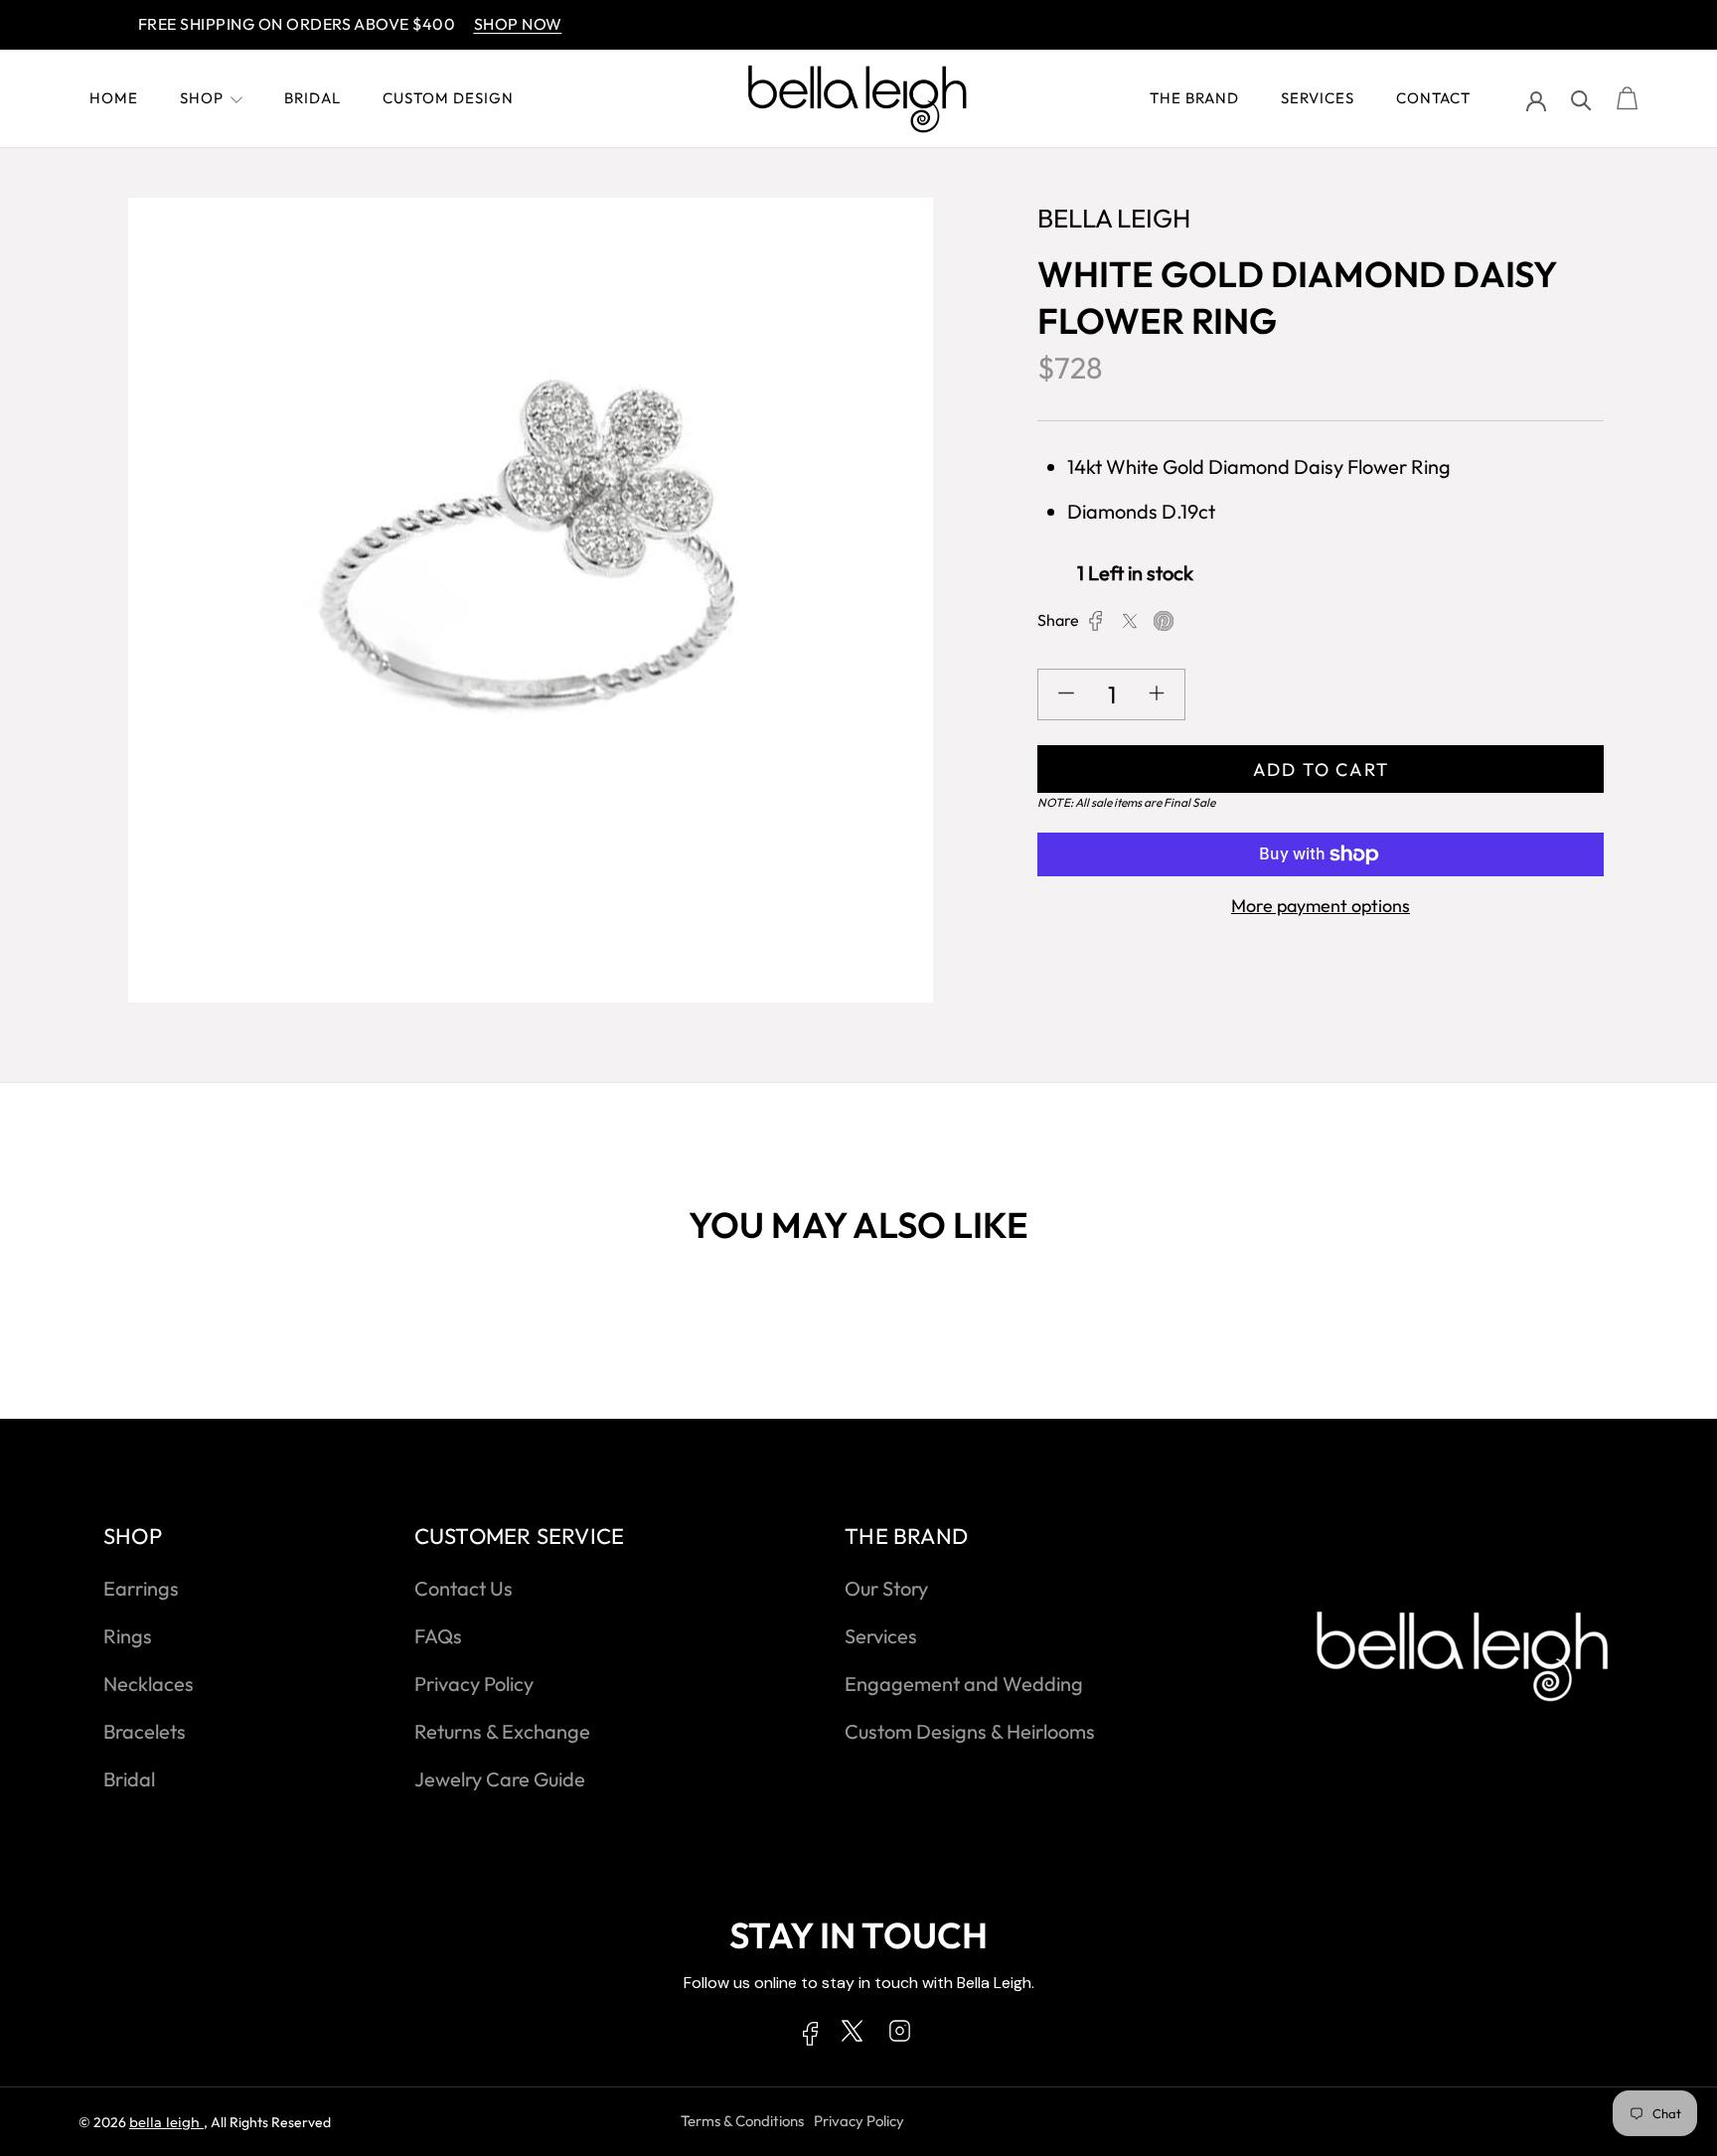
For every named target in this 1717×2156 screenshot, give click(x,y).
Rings (128, 1636)
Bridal (312, 98)
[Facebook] (1096, 621)
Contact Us (464, 1588)
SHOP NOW (479, 24)
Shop (202, 98)
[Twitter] (1130, 621)
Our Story (886, 1588)
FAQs (438, 1636)
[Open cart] (1628, 99)
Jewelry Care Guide (500, 1779)
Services (1318, 98)
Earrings (141, 1588)
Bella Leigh (166, 2122)
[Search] (1581, 99)
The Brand (1194, 98)
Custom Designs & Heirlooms (970, 1731)
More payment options (1321, 906)
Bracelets (145, 1731)
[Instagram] (900, 2035)
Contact (1433, 98)
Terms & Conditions (742, 2121)
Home (114, 98)
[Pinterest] (1164, 621)
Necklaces (149, 1684)
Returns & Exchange (502, 1731)
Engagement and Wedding (964, 1684)
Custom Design (448, 98)
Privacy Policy (474, 1684)
